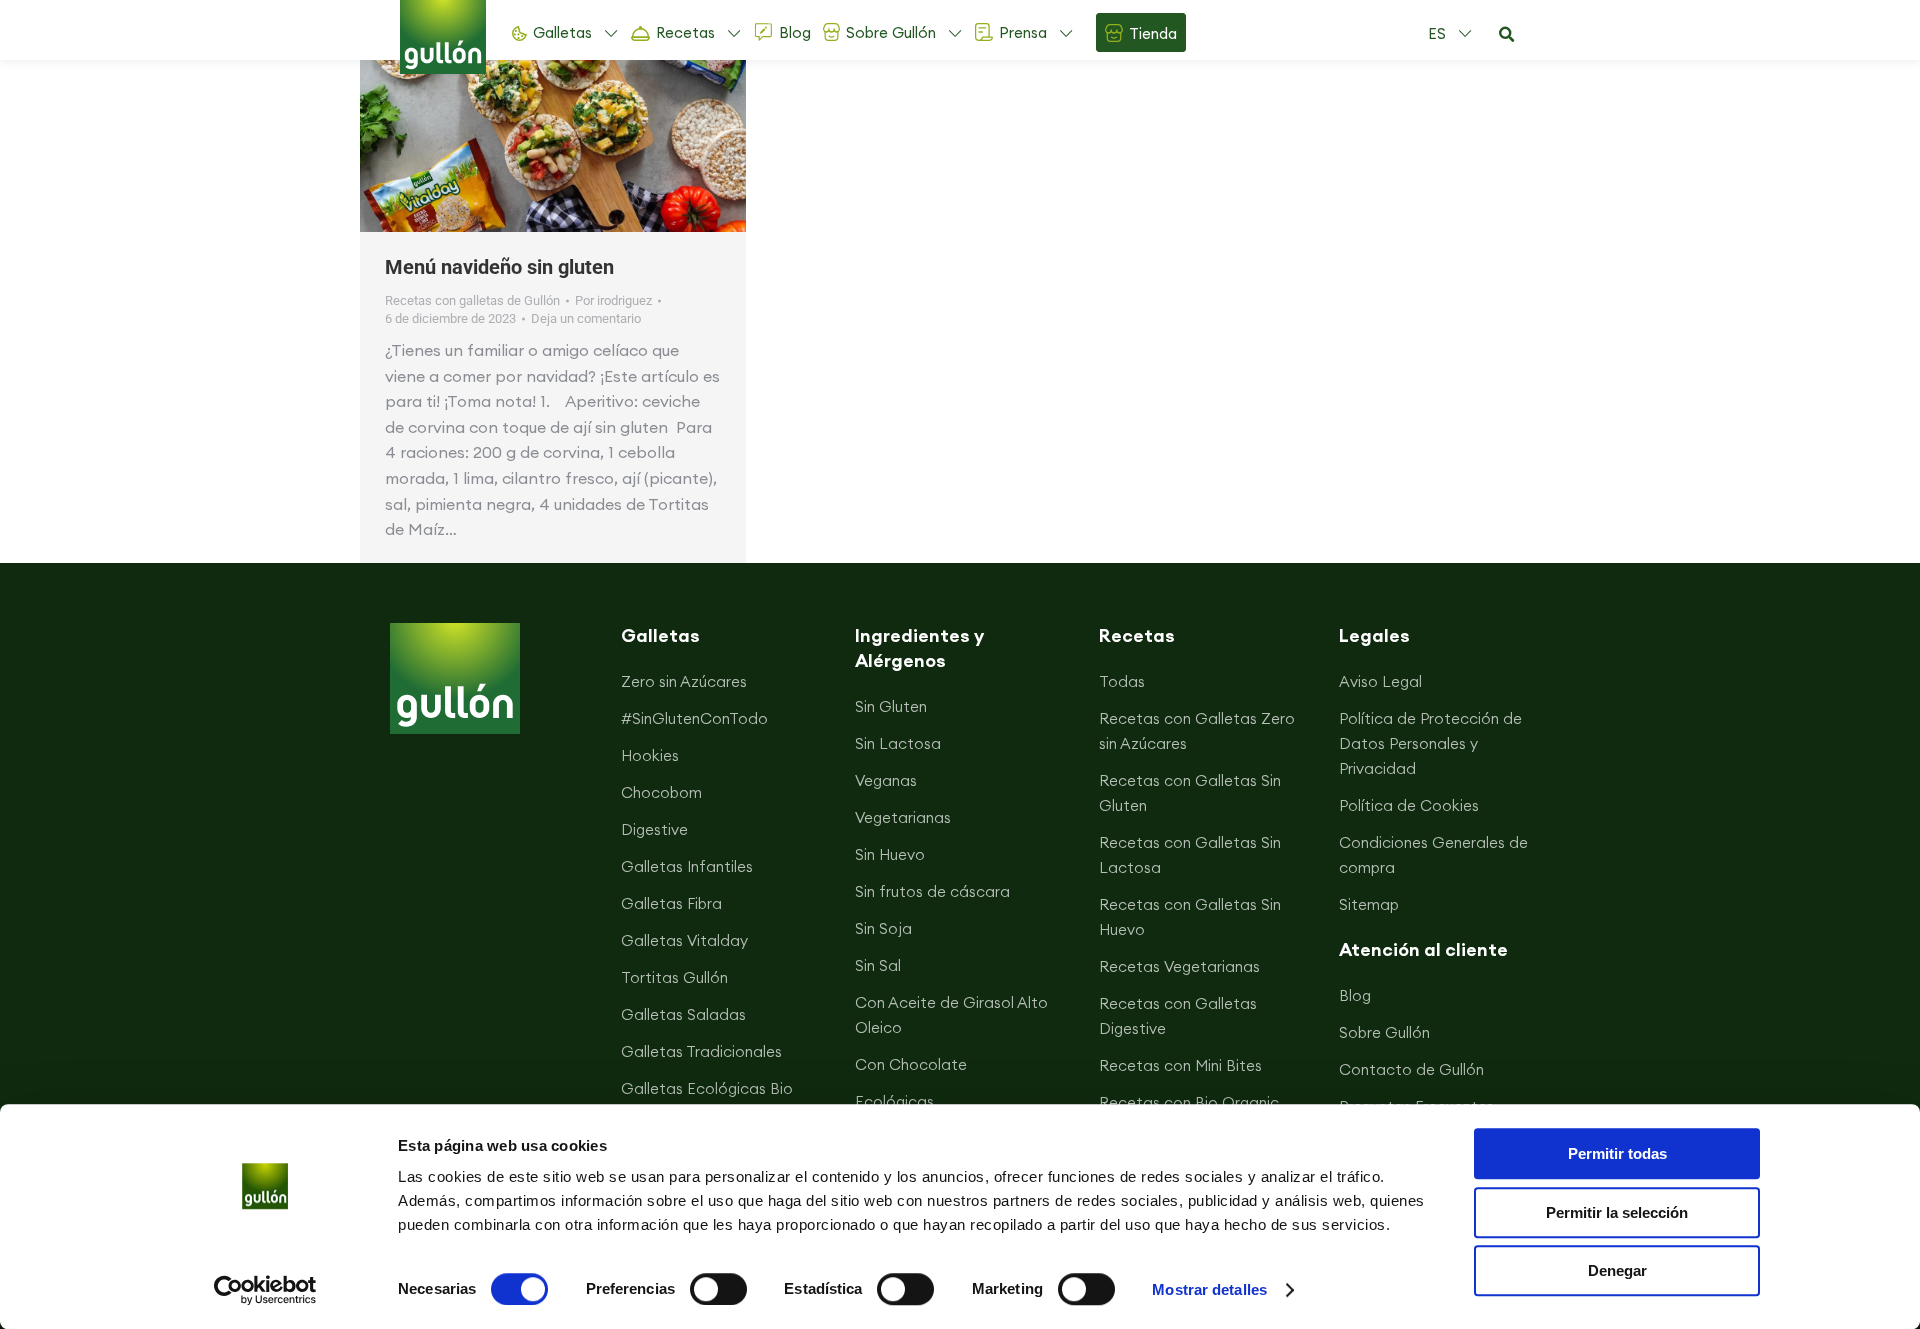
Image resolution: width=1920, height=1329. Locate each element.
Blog (795, 32)
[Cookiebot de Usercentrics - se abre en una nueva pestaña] (265, 1290)
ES (1437, 33)
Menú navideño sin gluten (499, 267)
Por (613, 300)
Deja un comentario (586, 318)
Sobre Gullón (891, 32)
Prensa (1023, 32)
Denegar (1617, 1270)
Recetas (685, 32)
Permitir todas (1617, 1153)
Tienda (1153, 33)
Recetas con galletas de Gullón (472, 300)
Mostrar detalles (1209, 1289)
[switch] (718, 1289)
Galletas (562, 32)
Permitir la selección (1617, 1212)
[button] (1506, 35)
